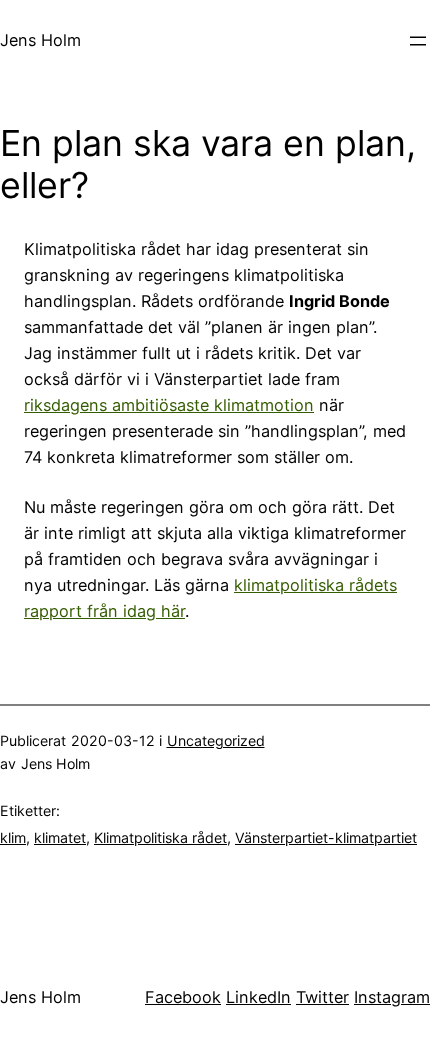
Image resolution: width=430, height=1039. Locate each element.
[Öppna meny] (418, 41)
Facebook (183, 997)
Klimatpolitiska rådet (160, 837)
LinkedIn (258, 997)
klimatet (60, 837)
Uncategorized (216, 740)
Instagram (392, 997)
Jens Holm (40, 40)
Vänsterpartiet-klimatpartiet (326, 837)
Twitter (322, 997)
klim (13, 837)
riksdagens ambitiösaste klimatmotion (169, 405)
